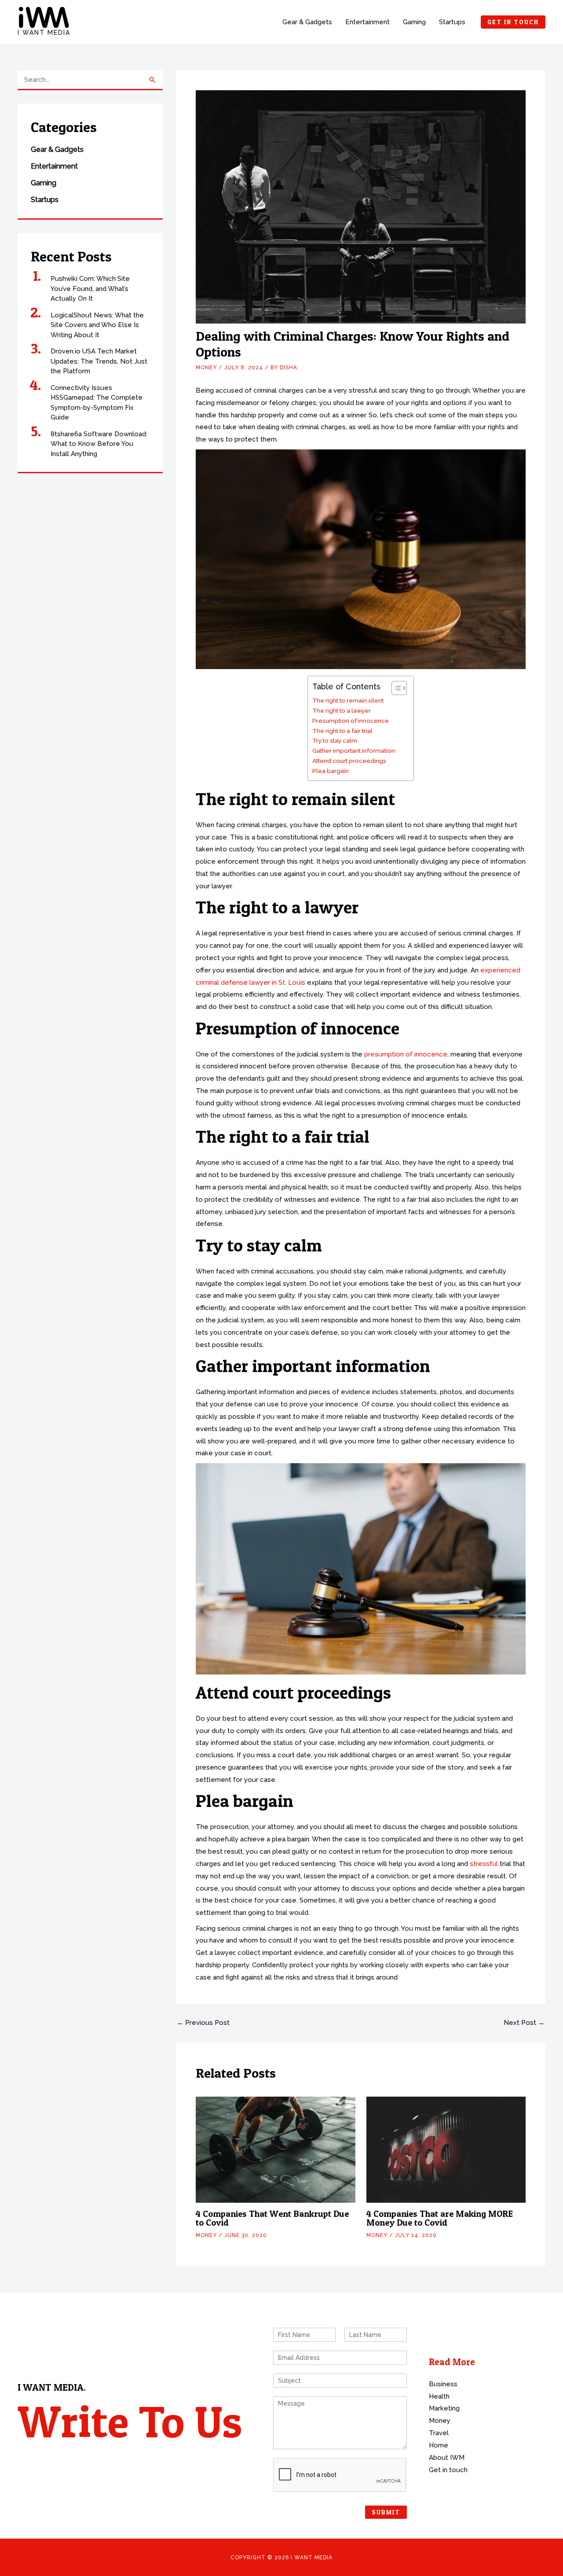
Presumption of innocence (351, 721)
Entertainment (367, 22)
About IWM (447, 2458)
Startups (452, 22)
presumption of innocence (406, 1054)
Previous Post (203, 2023)
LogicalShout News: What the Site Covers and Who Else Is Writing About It (97, 325)
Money (206, 368)
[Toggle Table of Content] (395, 688)
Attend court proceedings (349, 761)
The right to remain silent (348, 700)
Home (439, 2445)
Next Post (524, 2023)
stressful (484, 1864)
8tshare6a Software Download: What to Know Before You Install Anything (99, 444)
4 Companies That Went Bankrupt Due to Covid (272, 2218)
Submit (386, 2512)
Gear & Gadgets (307, 22)
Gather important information (354, 751)
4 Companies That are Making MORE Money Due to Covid (440, 2218)
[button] (513, 22)
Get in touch (448, 2470)
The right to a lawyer (342, 710)
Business (443, 2384)
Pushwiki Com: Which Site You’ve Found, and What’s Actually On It (90, 289)
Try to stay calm (335, 740)
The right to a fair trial (342, 731)
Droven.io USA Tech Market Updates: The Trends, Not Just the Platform (99, 361)
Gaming (414, 22)
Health (439, 2396)
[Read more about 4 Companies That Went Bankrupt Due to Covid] (276, 2149)
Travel (439, 2433)
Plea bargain (331, 771)
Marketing (444, 2408)
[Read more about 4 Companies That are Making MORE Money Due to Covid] (446, 2149)
